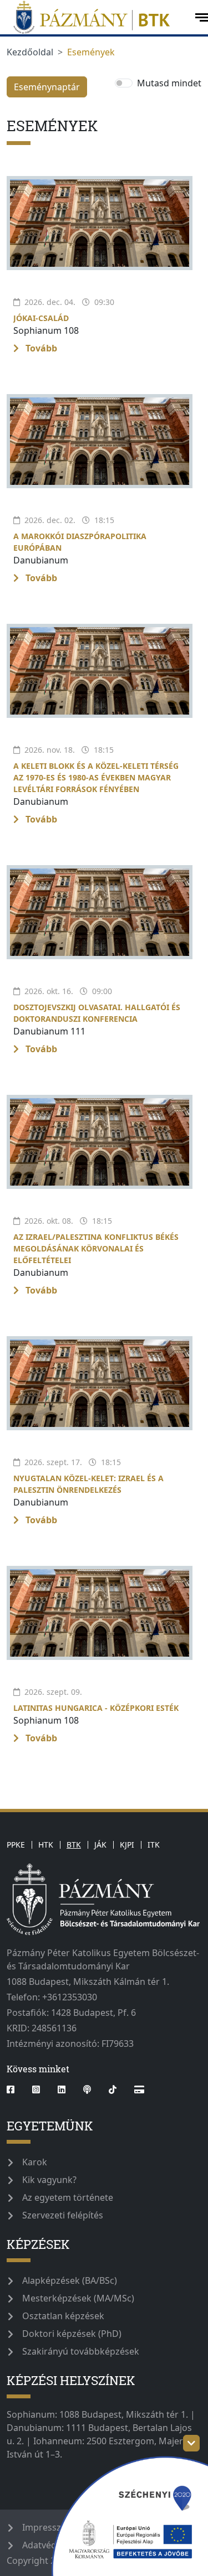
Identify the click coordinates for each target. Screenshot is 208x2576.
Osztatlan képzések (63, 2316)
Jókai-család (41, 318)
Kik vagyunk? (49, 2180)
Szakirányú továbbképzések (81, 2351)
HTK (46, 1845)
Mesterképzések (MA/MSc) (78, 2298)
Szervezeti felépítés (63, 2215)
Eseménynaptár (47, 87)
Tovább (40, 348)
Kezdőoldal (30, 52)
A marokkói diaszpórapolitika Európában (80, 542)
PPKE (16, 1845)
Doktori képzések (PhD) (72, 2334)
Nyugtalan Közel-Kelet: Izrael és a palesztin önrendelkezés (88, 1484)
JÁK (100, 1845)
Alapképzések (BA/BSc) (70, 2280)
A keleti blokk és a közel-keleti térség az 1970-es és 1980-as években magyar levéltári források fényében (96, 777)
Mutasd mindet (169, 83)
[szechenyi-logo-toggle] (191, 2443)
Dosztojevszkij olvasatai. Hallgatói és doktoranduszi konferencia (97, 1013)
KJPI (127, 1845)
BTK (74, 1845)
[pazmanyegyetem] (96, 17)
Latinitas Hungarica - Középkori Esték (96, 1708)
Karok (35, 2162)
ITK (154, 1845)
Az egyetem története (68, 2197)
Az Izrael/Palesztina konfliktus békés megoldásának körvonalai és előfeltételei (96, 1248)
